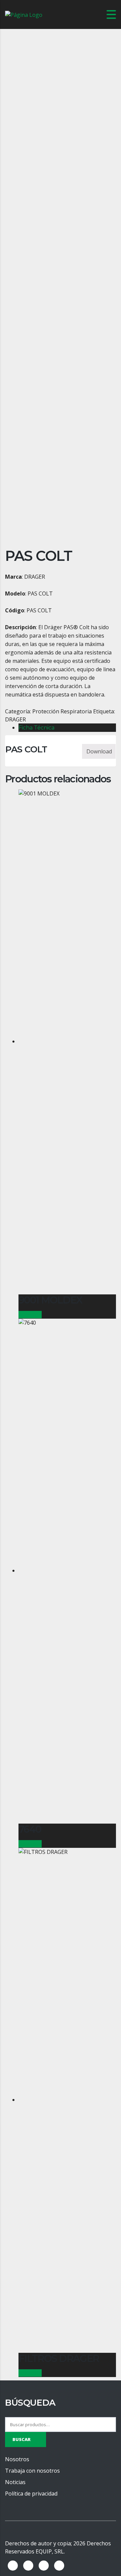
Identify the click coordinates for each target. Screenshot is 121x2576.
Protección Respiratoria (62, 711)
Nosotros (17, 2459)
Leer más (30, 1315)
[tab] (67, 728)
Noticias (15, 2482)
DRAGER (15, 719)
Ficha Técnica (36, 728)
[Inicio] (24, 14)
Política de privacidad (31, 2494)
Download (99, 751)
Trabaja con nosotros (32, 2471)
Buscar (22, 2439)
